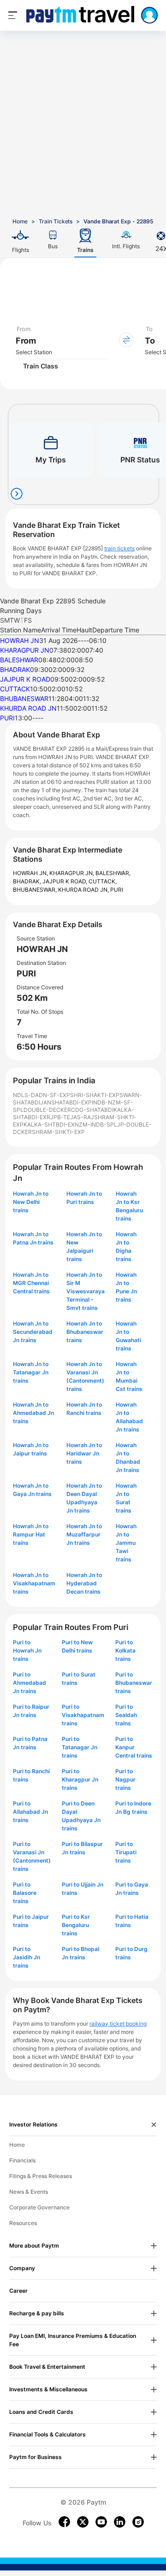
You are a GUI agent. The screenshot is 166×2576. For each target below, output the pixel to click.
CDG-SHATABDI (92, 1110)
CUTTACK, (103, 881)
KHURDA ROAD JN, (84, 890)
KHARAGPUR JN (25, 650)
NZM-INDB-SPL (96, 1124)
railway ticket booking (118, 2024)
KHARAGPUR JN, (72, 873)
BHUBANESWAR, (36, 890)
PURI (7, 718)
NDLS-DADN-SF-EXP (41, 1095)
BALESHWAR (19, 660)
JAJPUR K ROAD (25, 679)
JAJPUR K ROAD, (65, 881)
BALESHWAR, (113, 873)
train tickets (119, 548)
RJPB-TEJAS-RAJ (70, 1117)
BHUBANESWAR (24, 698)
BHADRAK (15, 669)
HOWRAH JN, (31, 873)
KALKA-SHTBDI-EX (49, 1124)
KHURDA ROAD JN (28, 708)
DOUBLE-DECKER (47, 1110)
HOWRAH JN (20, 640)
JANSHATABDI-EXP (66, 1102)
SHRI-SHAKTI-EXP (95, 1095)
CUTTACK (15, 689)
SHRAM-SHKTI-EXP (58, 1132)
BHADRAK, (28, 881)
